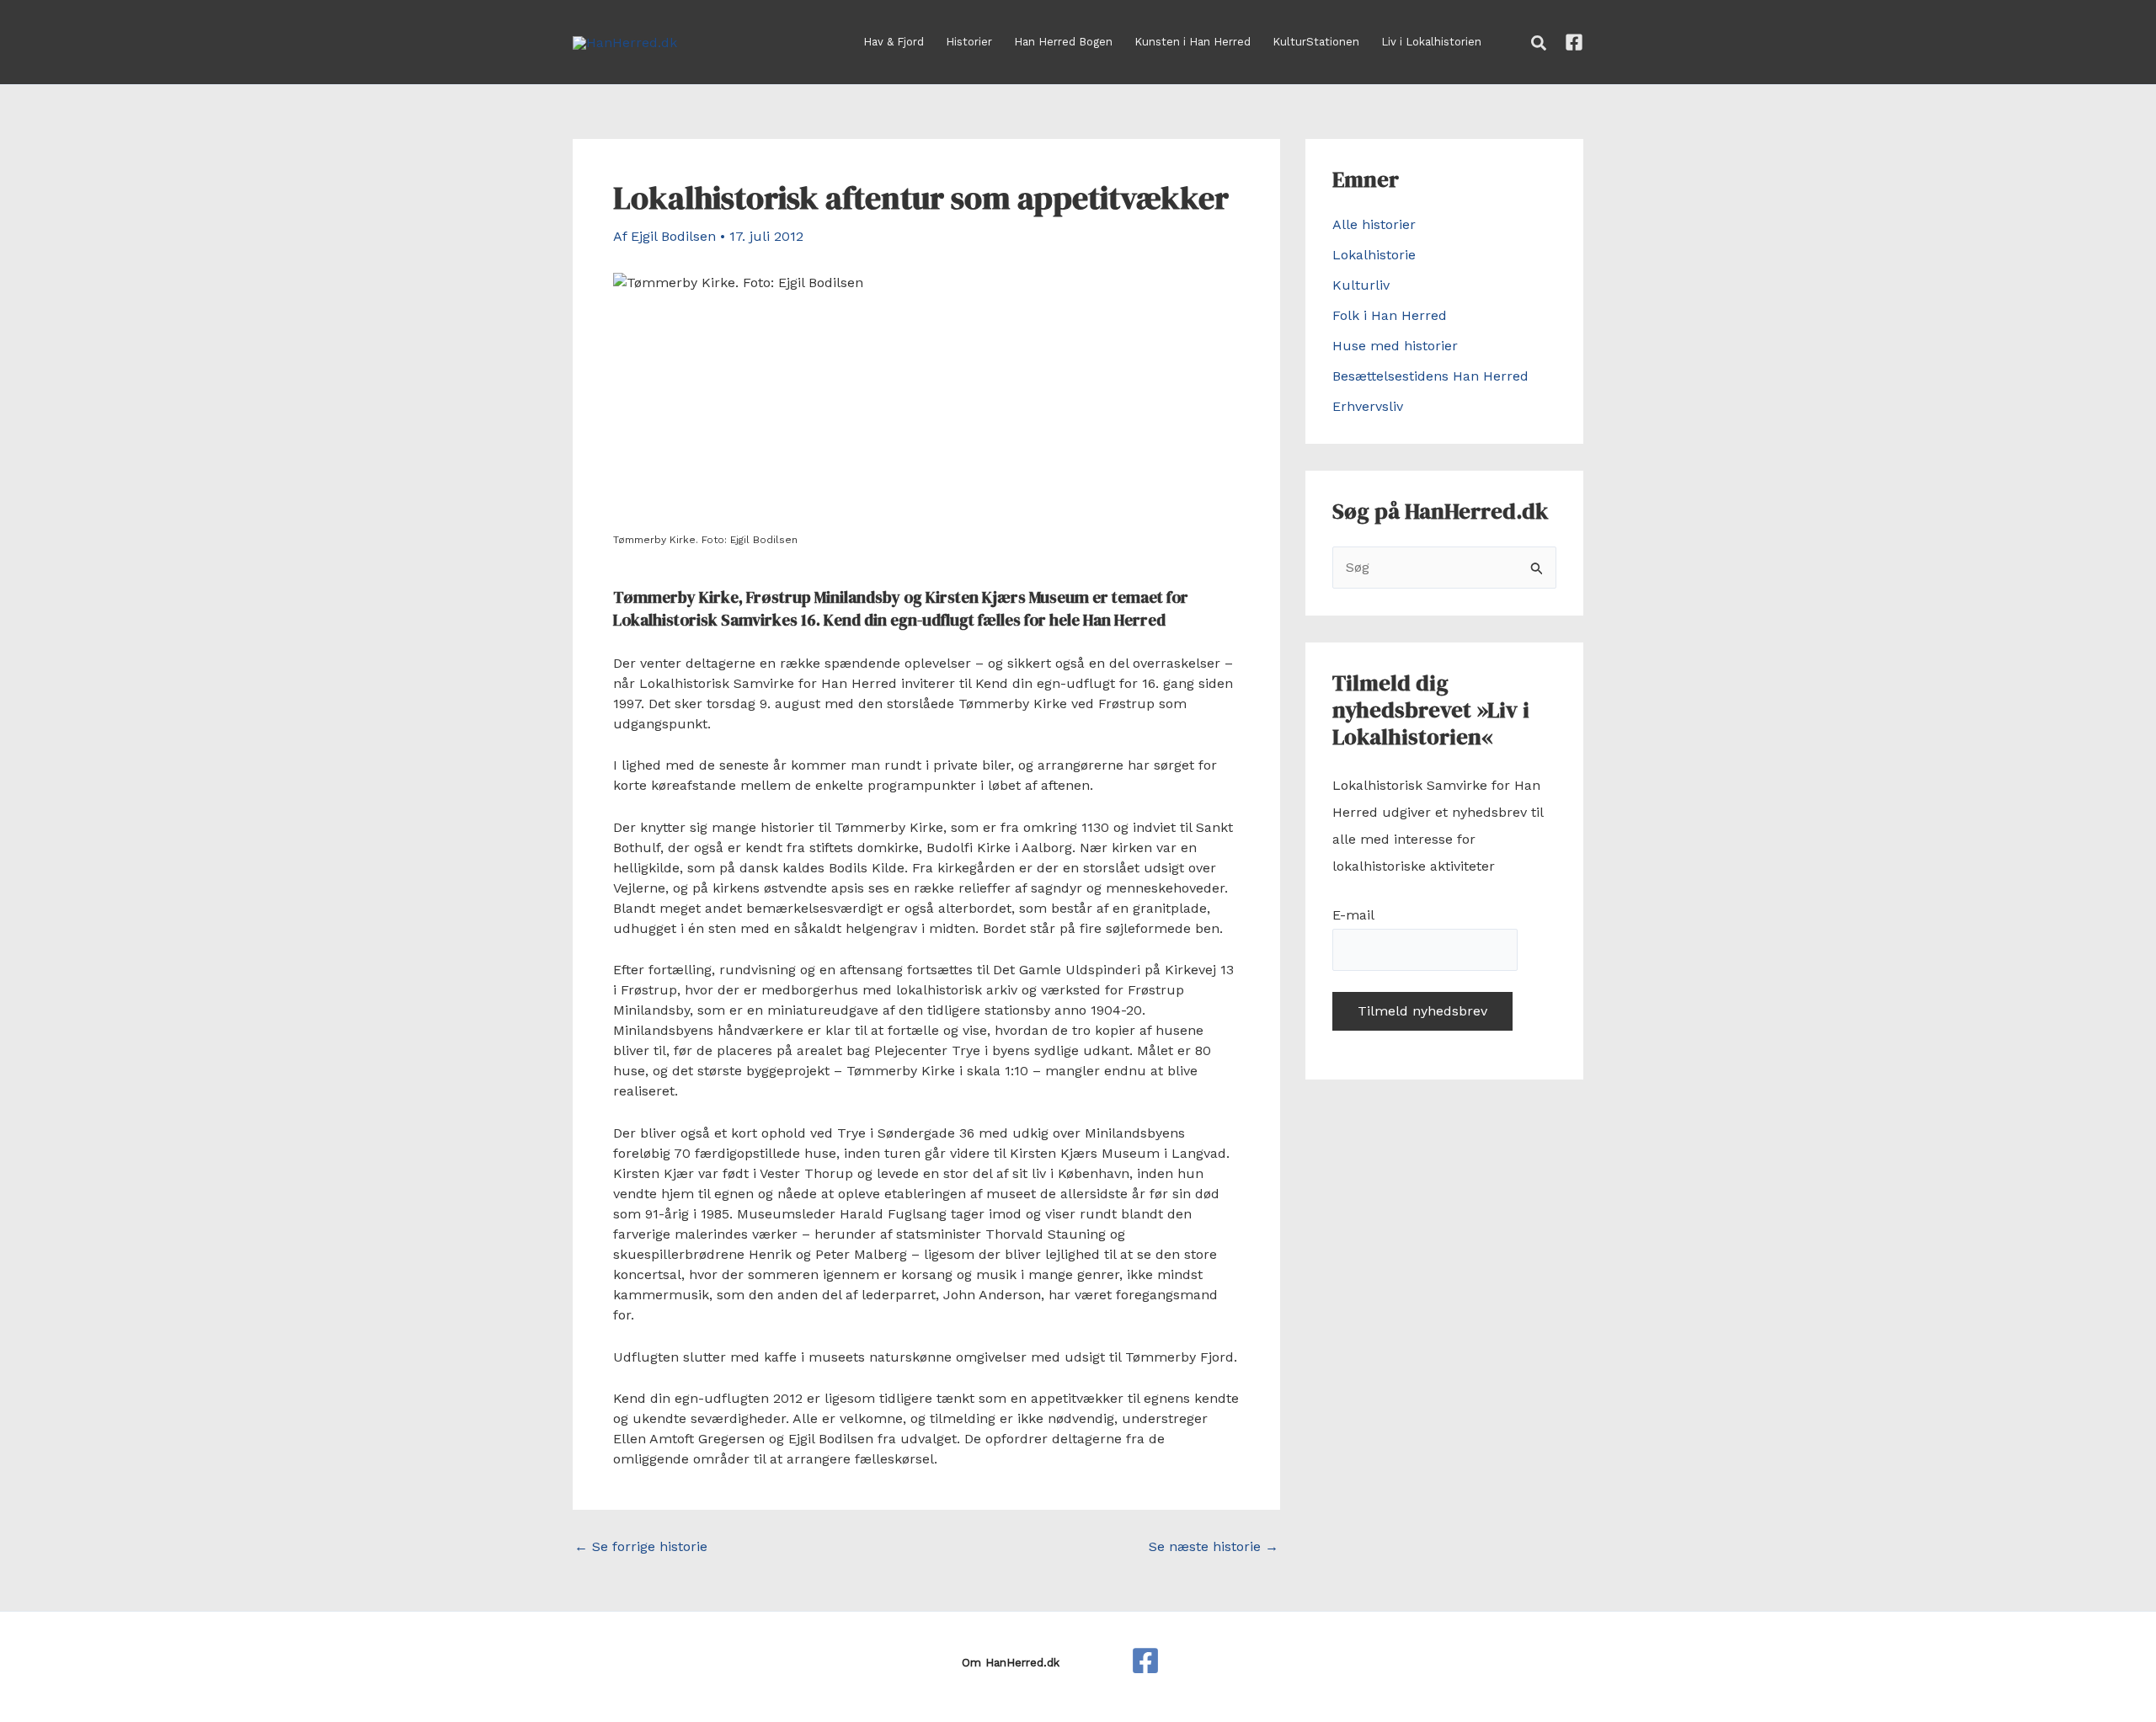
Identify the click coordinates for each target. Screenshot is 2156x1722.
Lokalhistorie (1374, 255)
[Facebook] (1574, 42)
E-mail (1353, 915)
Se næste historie (1214, 1547)
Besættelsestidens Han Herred (1430, 376)
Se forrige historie (641, 1547)
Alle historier (1374, 224)
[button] (1540, 44)
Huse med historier (1395, 346)
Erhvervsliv (1368, 406)
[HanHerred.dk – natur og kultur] (1145, 1661)
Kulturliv (1361, 285)
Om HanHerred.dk (1011, 1663)
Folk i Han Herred (1390, 315)
